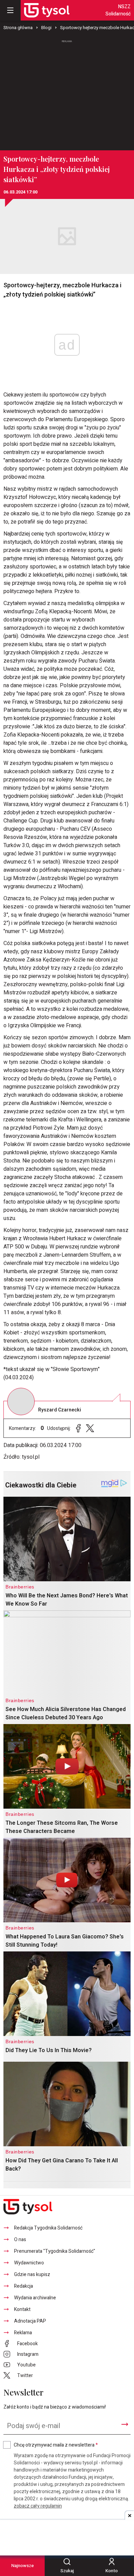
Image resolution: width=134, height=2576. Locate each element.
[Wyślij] (125, 2424)
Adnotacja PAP (30, 2321)
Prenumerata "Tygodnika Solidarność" (55, 2251)
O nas (20, 2240)
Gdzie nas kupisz (32, 2275)
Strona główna (18, 28)
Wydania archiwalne (35, 2298)
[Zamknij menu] (10, 10)
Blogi (46, 28)
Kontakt (22, 2309)
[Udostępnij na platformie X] (90, 1428)
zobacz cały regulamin (38, 2506)
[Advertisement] (67, 92)
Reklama (23, 2333)
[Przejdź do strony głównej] (47, 10)
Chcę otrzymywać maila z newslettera (56, 2445)
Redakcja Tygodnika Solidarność (48, 2228)
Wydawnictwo (29, 2263)
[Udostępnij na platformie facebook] (78, 1428)
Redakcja (24, 2286)
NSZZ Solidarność (118, 10)
